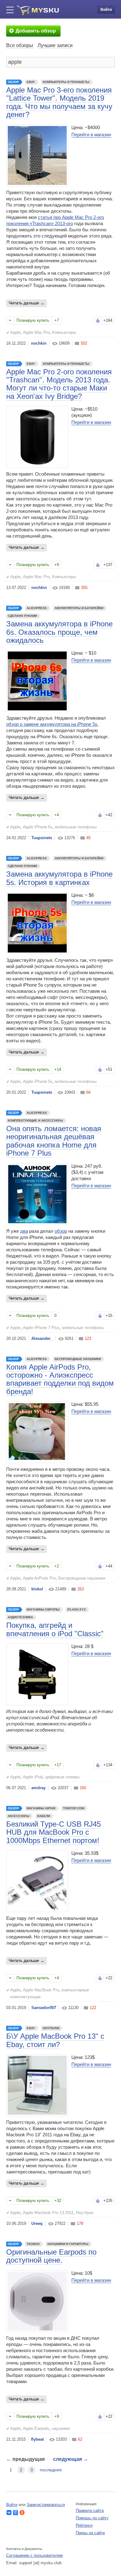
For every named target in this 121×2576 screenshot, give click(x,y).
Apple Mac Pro (36, 332)
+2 (57, 1566)
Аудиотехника (20, 1617)
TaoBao (33, 2244)
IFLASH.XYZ (76, 1609)
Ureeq (37, 2223)
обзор (61, 1231)
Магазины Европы (43, 1609)
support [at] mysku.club (40, 2563)
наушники (61, 2428)
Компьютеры (64, 332)
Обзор (13, 82)
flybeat (37, 2439)
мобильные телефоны (76, 827)
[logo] (38, 10)
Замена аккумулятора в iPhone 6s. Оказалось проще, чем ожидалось (59, 632)
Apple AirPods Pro (39, 1578)
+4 (57, 815)
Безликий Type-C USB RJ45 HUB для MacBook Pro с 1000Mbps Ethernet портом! (54, 1832)
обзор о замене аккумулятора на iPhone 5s (52, 724)
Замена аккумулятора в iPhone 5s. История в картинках (59, 878)
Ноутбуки (51, 2028)
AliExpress (37, 608)
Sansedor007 (44, 2008)
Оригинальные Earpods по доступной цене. (51, 2256)
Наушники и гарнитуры (68, 2244)
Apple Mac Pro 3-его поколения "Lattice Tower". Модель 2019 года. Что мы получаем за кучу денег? (59, 102)
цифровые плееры (62, 1777)
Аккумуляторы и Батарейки (79, 608)
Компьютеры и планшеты (66, 82)
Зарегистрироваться (46, 2505)
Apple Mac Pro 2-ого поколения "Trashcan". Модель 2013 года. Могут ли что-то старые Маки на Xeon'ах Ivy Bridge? (59, 384)
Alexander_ (42, 1338)
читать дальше (25, 303)
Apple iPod (33, 1777)
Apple (15, 332)
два (24, 1231)
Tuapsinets (42, 838)
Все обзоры (20, 45)
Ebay (31, 82)
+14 (58, 1069)
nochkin (39, 343)
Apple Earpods (36, 2428)
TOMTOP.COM (74, 1808)
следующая (71, 2459)
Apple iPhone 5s (38, 1081)
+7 (57, 320)
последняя (51, 2470)
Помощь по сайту (92, 2518)
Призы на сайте (90, 2533)
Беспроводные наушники (78, 1359)
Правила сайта (90, 2511)
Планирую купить (33, 320)
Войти (106, 10)
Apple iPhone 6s (38, 827)
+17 (58, 1765)
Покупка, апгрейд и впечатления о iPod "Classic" (55, 1629)
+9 (57, 565)
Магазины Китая (41, 1808)
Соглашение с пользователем (34, 2555)
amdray (38, 1788)
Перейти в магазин (91, 135)
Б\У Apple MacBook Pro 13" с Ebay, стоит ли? (55, 2040)
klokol (37, 1589)
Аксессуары (19, 1816)
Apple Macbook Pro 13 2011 (48, 2213)
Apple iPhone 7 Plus (41, 1328)
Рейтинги (84, 2525)
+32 (58, 2201)
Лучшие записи (55, 45)
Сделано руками (22, 616)
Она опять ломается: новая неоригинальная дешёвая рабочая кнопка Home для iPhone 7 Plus (54, 1141)
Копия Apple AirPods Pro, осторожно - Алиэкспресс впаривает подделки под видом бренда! (60, 1379)
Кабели (44, 1816)
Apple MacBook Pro (41, 1990)
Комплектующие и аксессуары (35, 1120)
